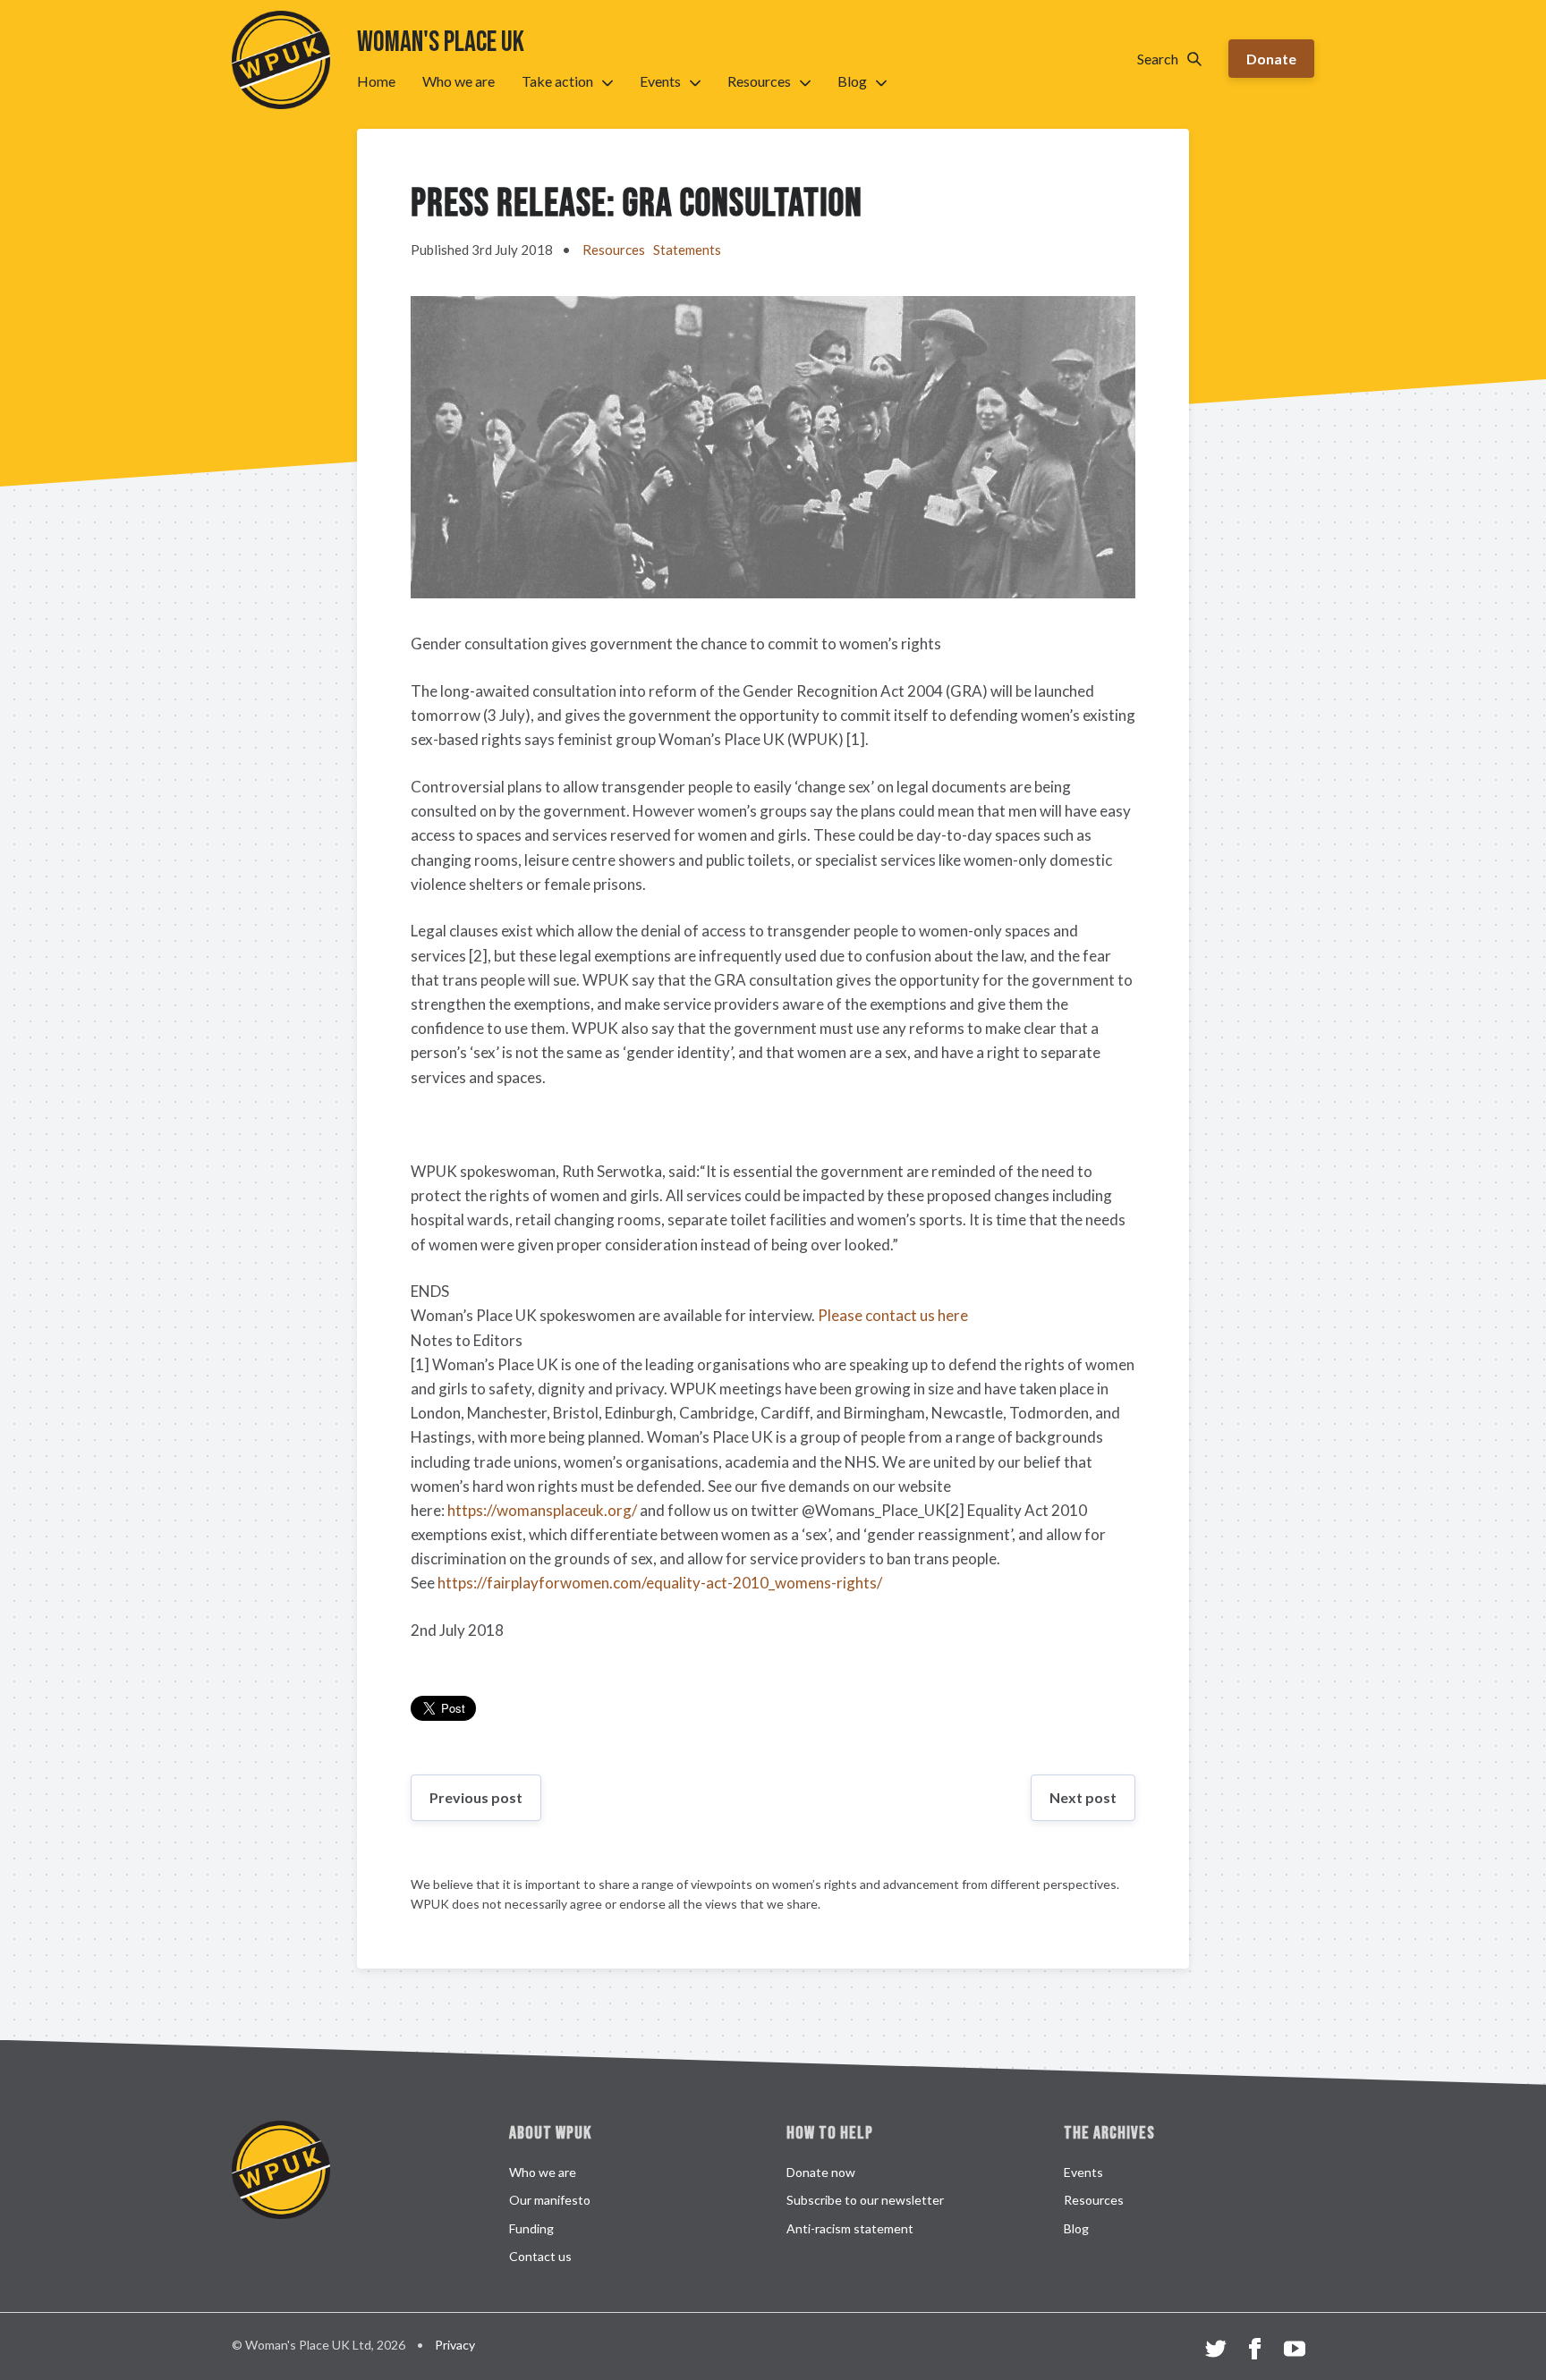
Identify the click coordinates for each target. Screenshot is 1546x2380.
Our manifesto (550, 2200)
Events (660, 81)
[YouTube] (1295, 2351)
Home (376, 81)
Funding (531, 2228)
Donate (1271, 59)
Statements (687, 250)
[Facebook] (1255, 2351)
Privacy (455, 2345)
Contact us (540, 2256)
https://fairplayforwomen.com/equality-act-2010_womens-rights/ (660, 1583)
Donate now (821, 2172)
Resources (759, 81)
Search (1158, 59)
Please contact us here (893, 1315)
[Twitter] (1216, 2351)
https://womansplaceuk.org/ (542, 1510)
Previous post (476, 1797)
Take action (557, 81)
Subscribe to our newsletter (865, 2200)
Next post (1083, 1797)
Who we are (459, 81)
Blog (852, 81)
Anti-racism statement (850, 2228)
